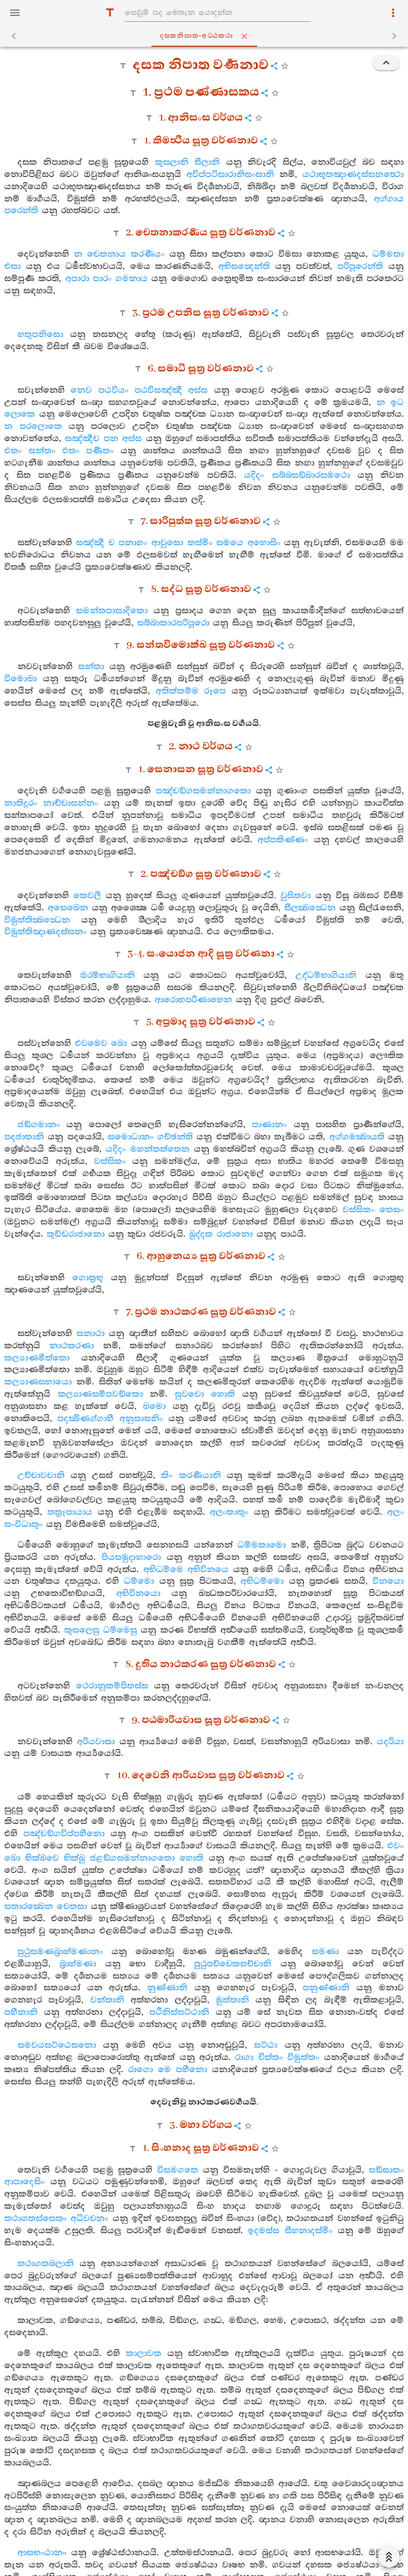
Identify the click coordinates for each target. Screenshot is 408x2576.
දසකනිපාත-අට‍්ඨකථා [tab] (197, 36)
